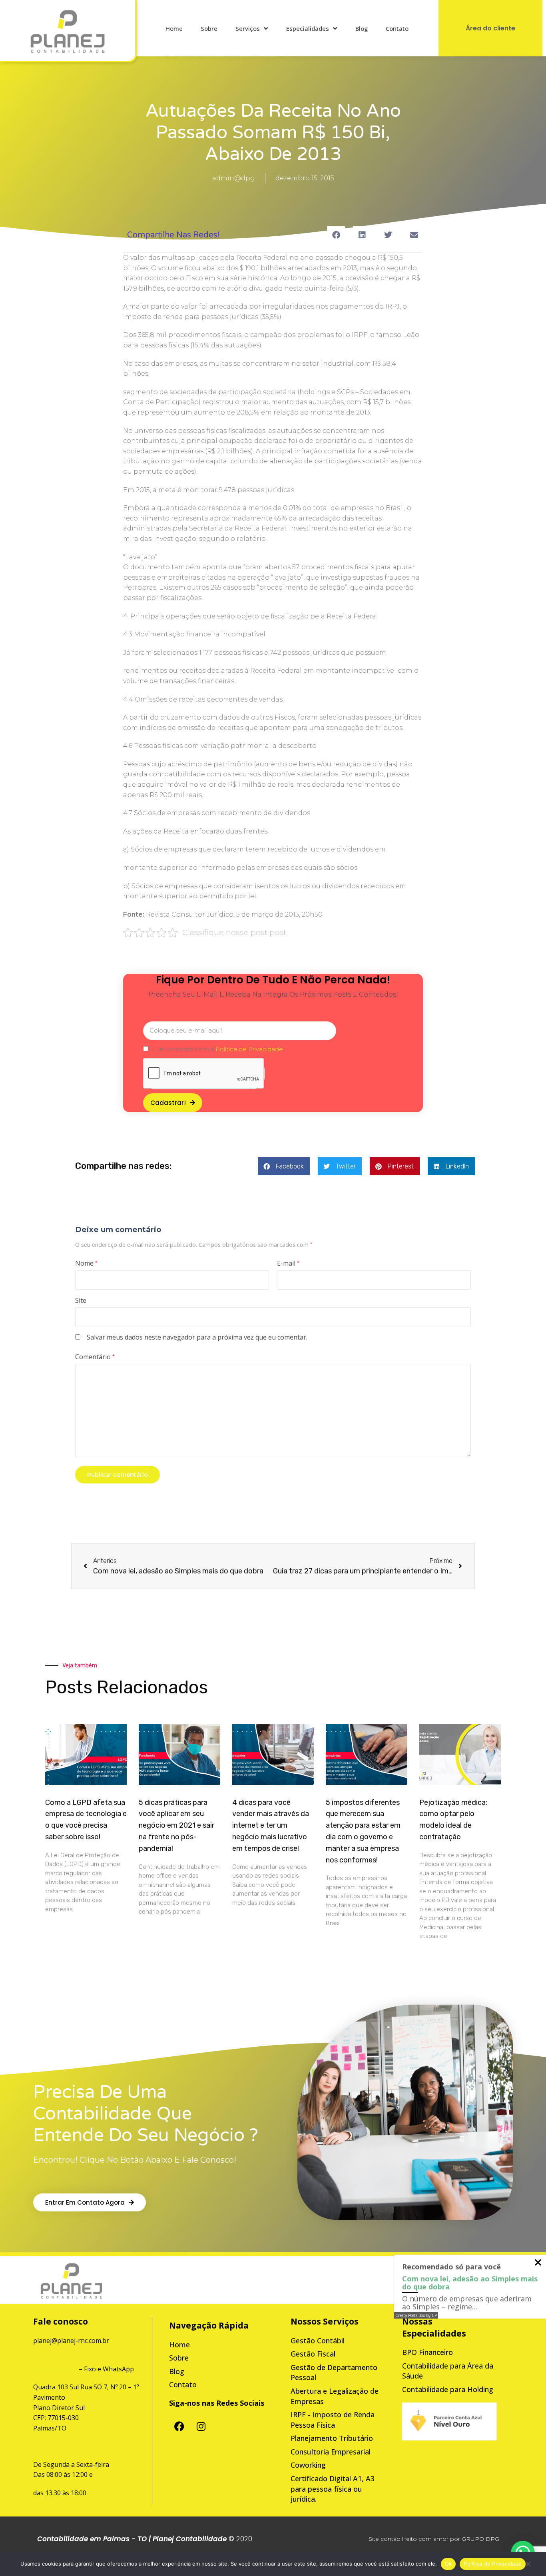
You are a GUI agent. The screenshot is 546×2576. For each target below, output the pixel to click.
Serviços (248, 28)
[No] (528, 2566)
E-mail (288, 1263)
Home (174, 28)
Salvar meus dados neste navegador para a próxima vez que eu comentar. (197, 1337)
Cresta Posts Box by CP (416, 2315)
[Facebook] (179, 2426)
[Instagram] (201, 2426)
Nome (86, 1263)
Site (81, 1300)
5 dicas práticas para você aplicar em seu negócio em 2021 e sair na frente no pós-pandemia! (176, 1825)
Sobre (209, 28)
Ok (448, 2564)
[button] (336, 235)
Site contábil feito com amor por (414, 2539)
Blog (362, 28)
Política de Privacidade (493, 2564)
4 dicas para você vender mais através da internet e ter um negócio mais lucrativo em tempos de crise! (271, 1825)
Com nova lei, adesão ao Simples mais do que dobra (470, 2283)
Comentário (95, 1357)
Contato (397, 28)
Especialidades (308, 28)
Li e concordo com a (218, 1049)
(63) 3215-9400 (55, 2369)
